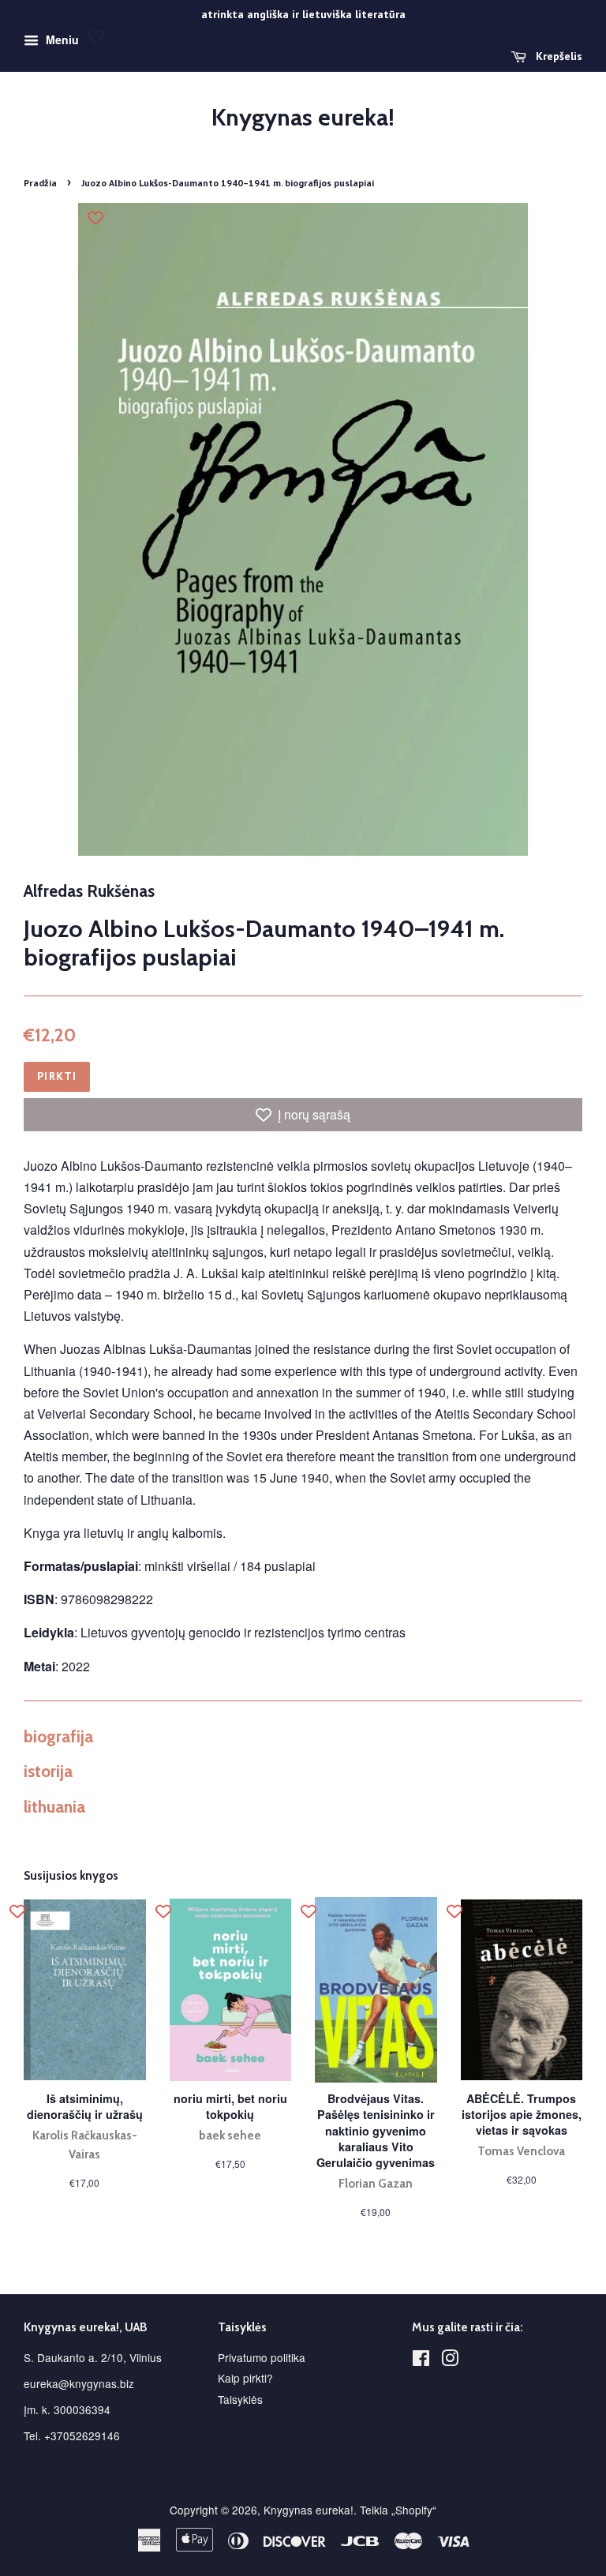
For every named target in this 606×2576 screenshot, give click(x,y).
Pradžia (40, 183)
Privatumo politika (262, 2357)
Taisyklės (240, 2399)
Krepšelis (557, 56)
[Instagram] (450, 2360)
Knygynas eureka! (303, 118)
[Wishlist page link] (96, 36)
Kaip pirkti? (245, 2378)
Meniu (61, 39)
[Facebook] (421, 2360)
